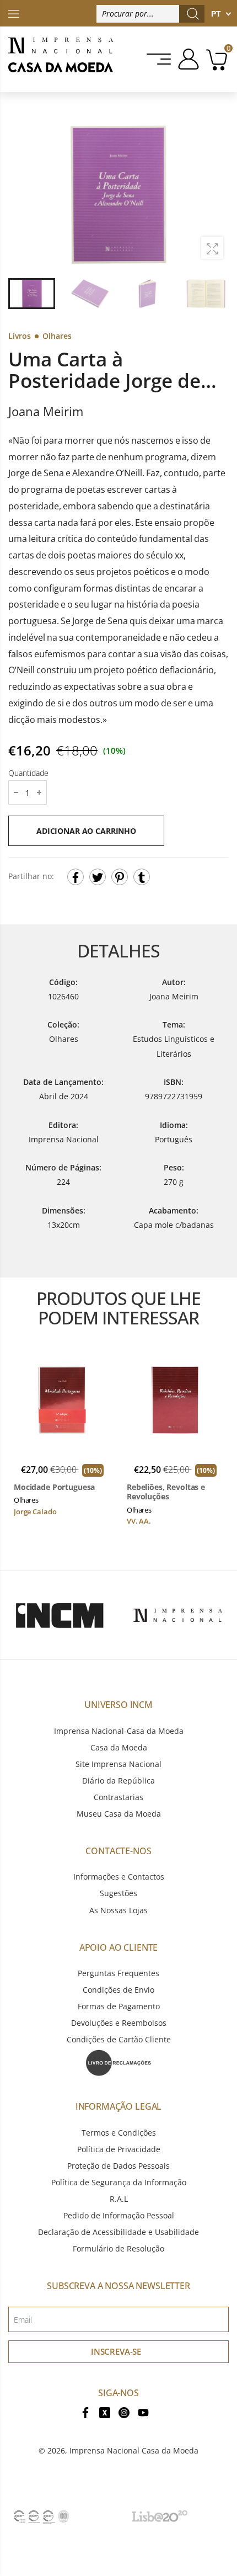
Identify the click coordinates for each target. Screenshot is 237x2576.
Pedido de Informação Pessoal (119, 2215)
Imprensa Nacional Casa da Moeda (134, 2450)
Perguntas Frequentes (118, 1973)
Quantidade (28, 773)
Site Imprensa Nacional (118, 1764)
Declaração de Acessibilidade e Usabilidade (118, 2232)
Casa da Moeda (119, 1747)
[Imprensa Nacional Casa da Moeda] (61, 59)
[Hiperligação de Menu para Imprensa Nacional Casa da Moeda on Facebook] (85, 2411)
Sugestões (118, 1893)
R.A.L (119, 2199)
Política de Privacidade (119, 2149)
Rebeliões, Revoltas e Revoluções (166, 1492)
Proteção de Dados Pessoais (118, 2166)
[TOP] (14, 13)
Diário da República (118, 1781)
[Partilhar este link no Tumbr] (142, 877)
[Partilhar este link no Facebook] (76, 877)
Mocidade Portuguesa (54, 1487)
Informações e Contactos (119, 1877)
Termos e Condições (119, 2133)
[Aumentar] (212, 248)
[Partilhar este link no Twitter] (98, 877)
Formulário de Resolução (118, 2248)
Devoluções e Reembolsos (119, 2023)
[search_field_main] (193, 14)
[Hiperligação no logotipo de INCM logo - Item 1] (59, 1615)
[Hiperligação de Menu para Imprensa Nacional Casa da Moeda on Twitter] (105, 2411)
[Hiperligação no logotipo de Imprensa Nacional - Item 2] (178, 1615)
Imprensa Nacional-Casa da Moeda (119, 1731)
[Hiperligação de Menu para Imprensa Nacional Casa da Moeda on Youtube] (143, 2411)
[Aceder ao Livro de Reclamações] (118, 2062)
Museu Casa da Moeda (119, 1814)
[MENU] (160, 59)
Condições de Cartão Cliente (119, 2039)
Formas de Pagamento (119, 2006)
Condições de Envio (118, 1990)
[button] (214, 193)
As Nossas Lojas (118, 1910)
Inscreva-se (116, 2351)
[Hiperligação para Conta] (187, 59)
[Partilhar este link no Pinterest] (120, 877)
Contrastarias (118, 1797)
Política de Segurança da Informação (119, 2182)
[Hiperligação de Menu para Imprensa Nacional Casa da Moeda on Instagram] (124, 2411)
